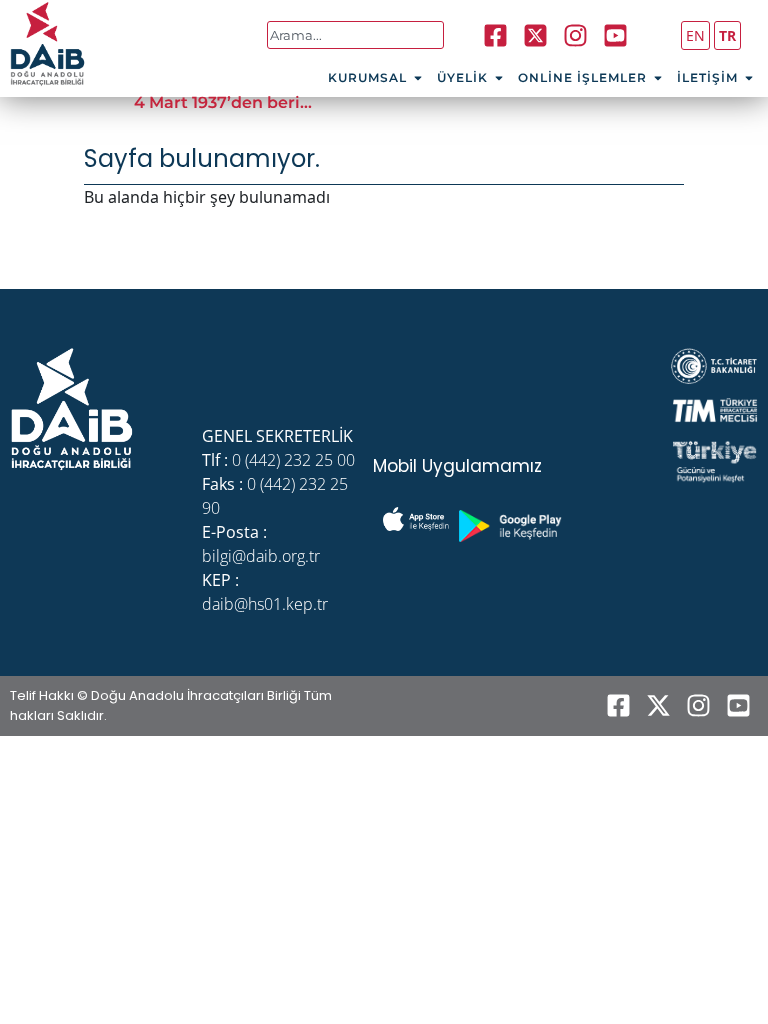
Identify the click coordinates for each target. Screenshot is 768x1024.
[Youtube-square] (616, 35)
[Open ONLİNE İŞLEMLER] (658, 78)
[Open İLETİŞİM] (749, 78)
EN (695, 35)
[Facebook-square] (496, 35)
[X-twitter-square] (536, 35)
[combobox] (355, 35)
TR (727, 35)
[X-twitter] (658, 706)
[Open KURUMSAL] (418, 78)
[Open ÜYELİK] (499, 78)
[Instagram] (576, 35)
